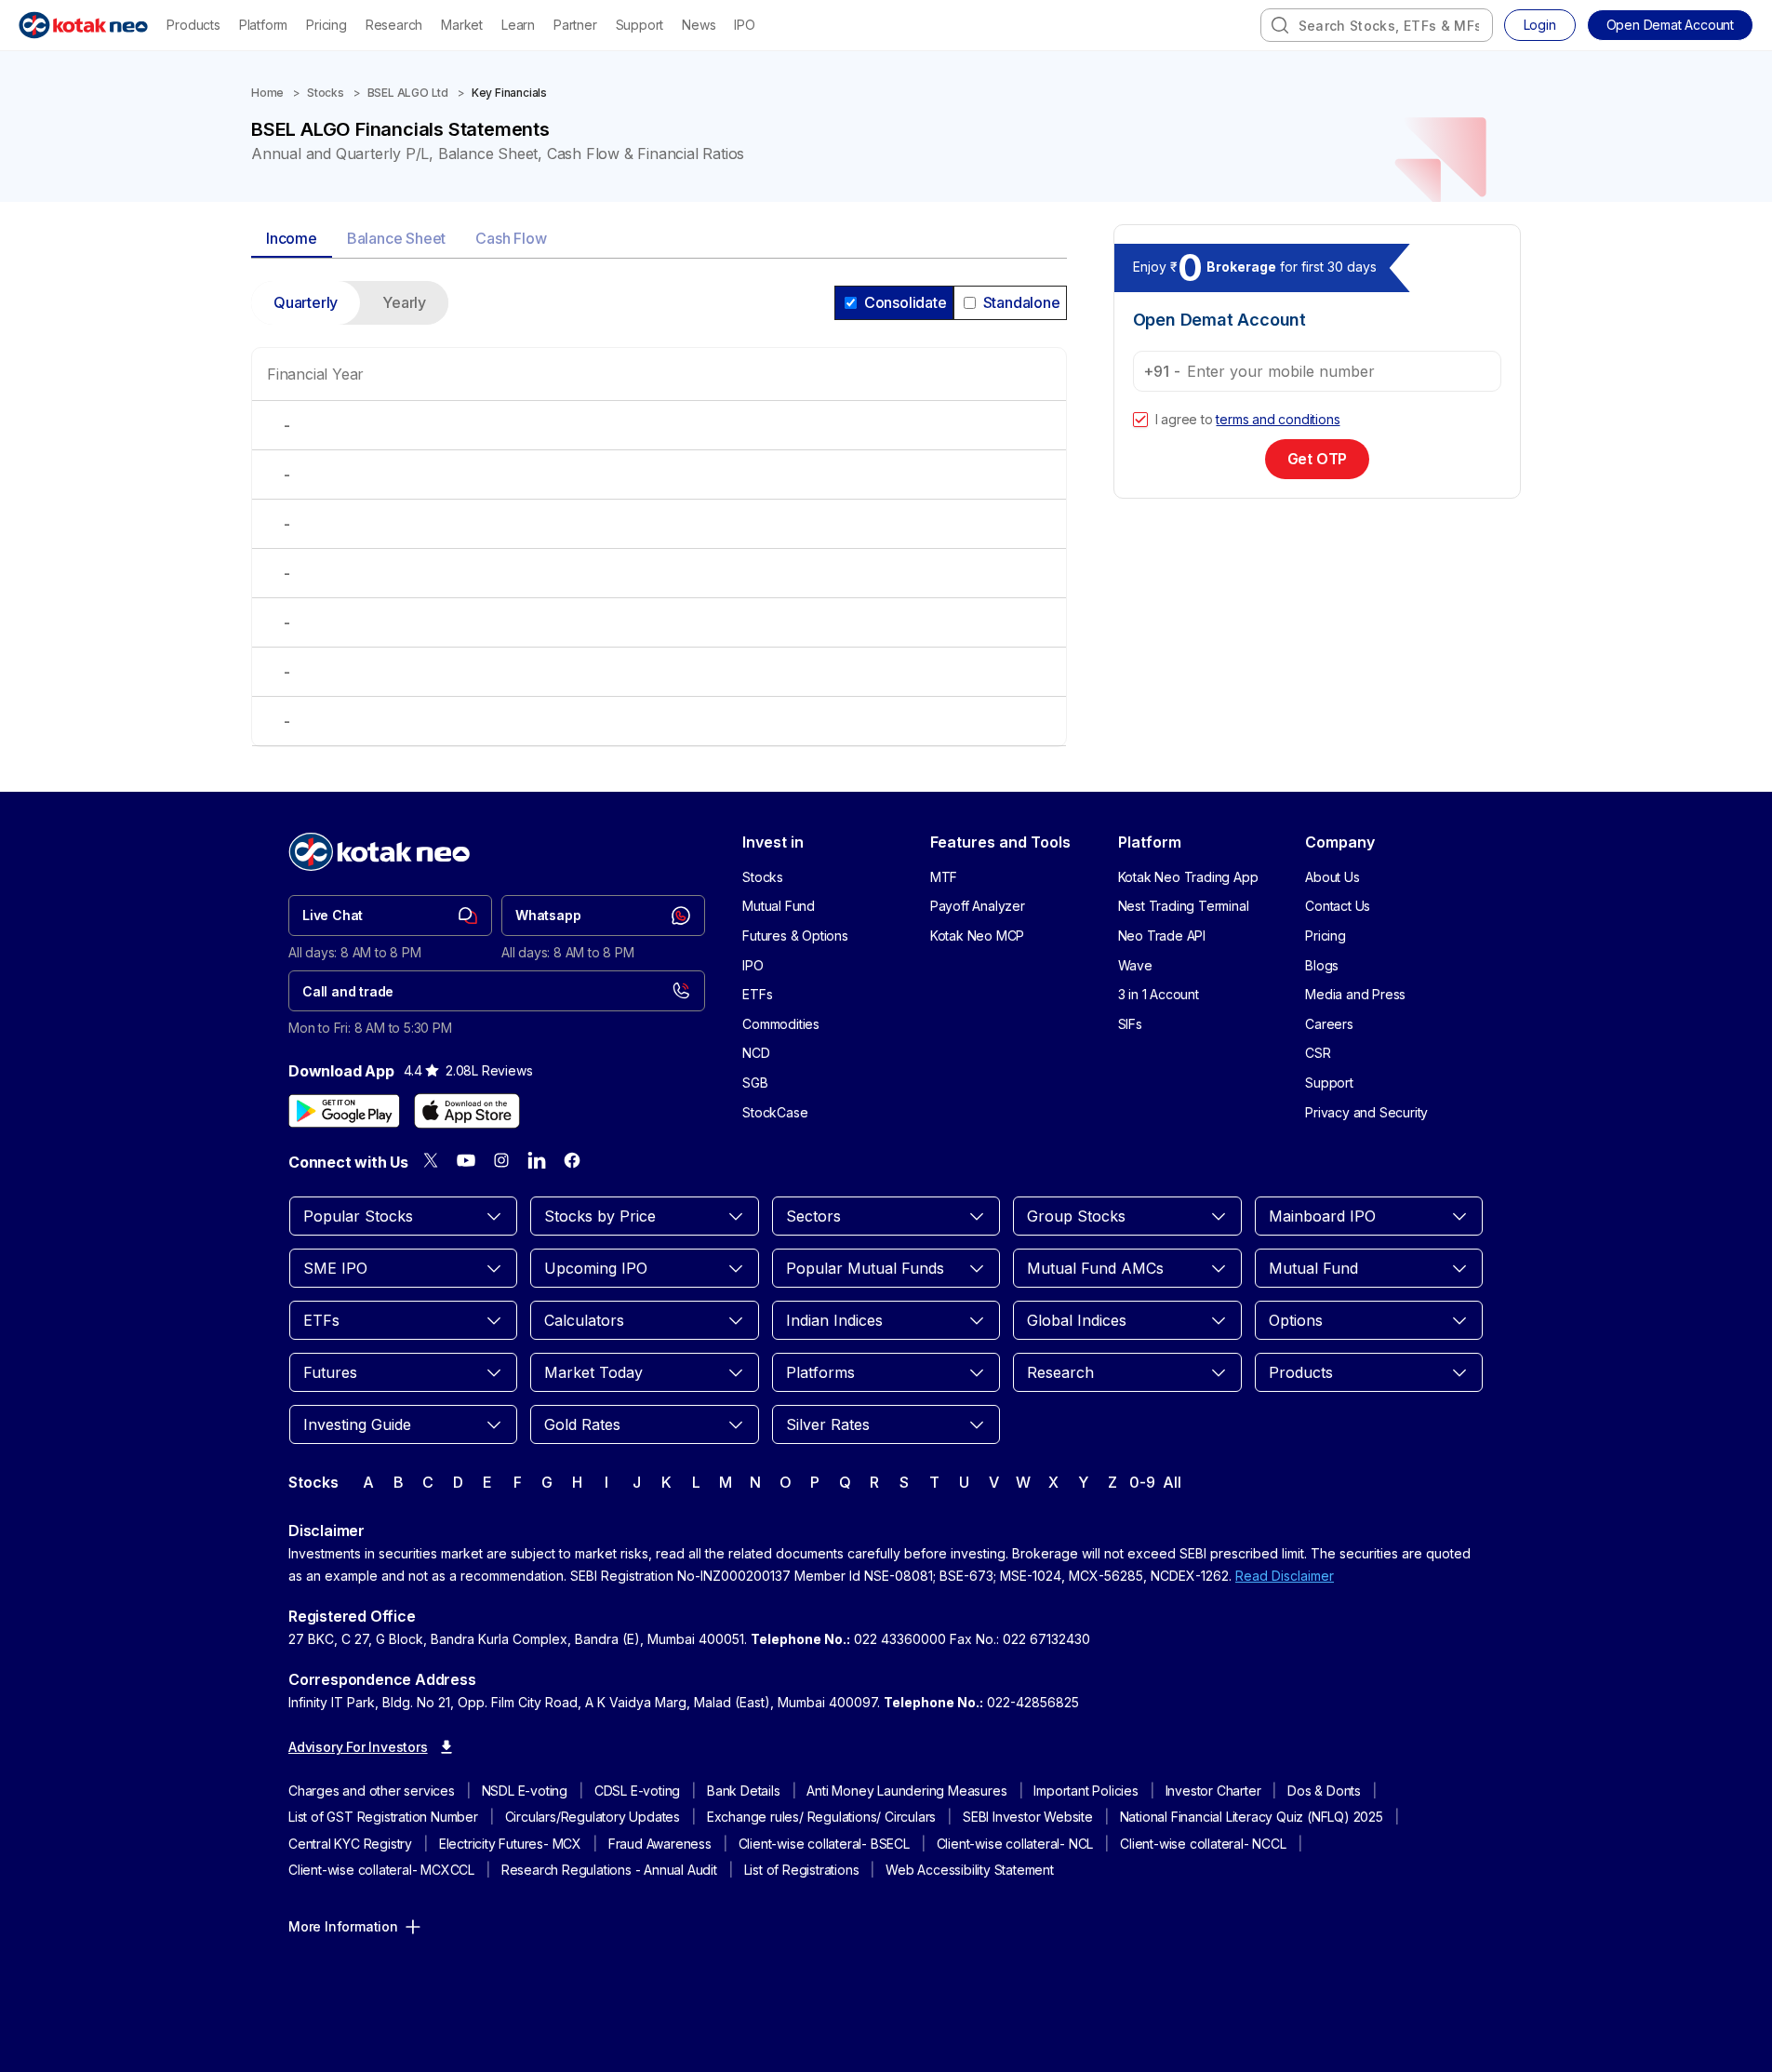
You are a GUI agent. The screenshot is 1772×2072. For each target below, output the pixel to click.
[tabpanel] (659, 525)
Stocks (326, 93)
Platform (263, 25)
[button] (1670, 25)
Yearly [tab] (404, 302)
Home (267, 93)
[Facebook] (572, 1160)
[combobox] (1377, 25)
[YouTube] (466, 1160)
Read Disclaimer (1285, 1576)
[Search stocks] (1280, 25)
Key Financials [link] (509, 93)
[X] (431, 1160)
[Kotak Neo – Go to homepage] (83, 25)
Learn (518, 25)
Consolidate (906, 302)
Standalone (1022, 302)
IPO (744, 25)
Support (640, 25)
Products (193, 25)
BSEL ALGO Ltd (408, 93)
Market (462, 25)
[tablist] (659, 240)
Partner (575, 25)
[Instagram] (501, 1160)
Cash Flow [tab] (511, 238)
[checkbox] (1140, 420)
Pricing (326, 25)
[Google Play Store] (344, 1111)
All (1172, 1482)
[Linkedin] (537, 1160)
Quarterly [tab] (306, 302)
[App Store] (467, 1111)
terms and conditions (1278, 419)
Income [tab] (292, 238)
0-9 (1142, 1482)
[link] (390, 916)
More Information (343, 1926)
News (699, 25)
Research (394, 25)
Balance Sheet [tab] (396, 238)
